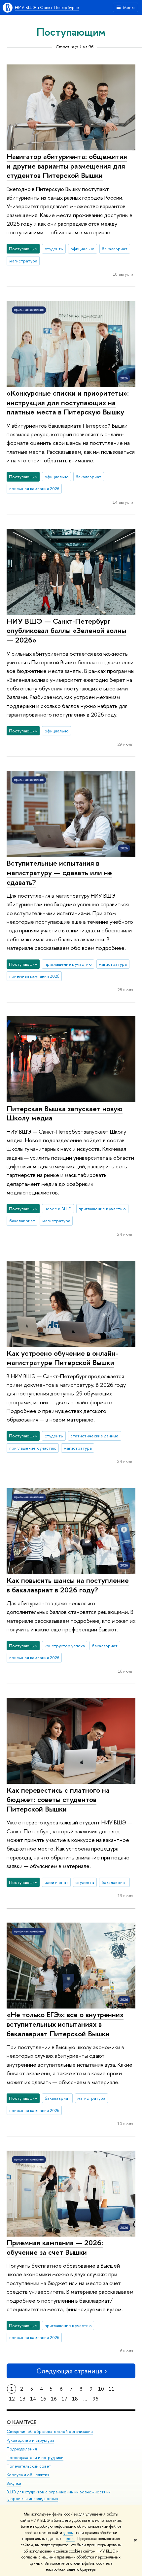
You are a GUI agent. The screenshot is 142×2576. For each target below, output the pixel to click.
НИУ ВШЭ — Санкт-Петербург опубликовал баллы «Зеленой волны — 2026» (66, 630)
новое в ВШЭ (58, 1209)
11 (112, 2389)
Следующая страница (69, 2371)
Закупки (14, 2483)
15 (43, 2399)
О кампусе (21, 2422)
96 (95, 2399)
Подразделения (22, 2449)
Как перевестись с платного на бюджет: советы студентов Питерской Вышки (58, 1799)
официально (82, 249)
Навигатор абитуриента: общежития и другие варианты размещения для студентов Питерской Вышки (67, 166)
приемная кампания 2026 (34, 488)
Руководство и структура (30, 2440)
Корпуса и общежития (28, 2475)
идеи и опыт (56, 1882)
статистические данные (94, 1436)
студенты (54, 249)
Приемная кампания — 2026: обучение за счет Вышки (55, 2247)
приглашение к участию (68, 964)
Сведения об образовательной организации (50, 2431)
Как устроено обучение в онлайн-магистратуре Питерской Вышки (62, 1358)
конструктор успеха (65, 1646)
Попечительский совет (29, 2466)
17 (64, 2399)
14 (33, 2399)
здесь (68, 2533)
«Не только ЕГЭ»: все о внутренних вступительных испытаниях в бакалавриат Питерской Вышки (65, 2024)
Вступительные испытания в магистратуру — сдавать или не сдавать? (59, 872)
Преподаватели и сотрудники (35, 2458)
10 (101, 2389)
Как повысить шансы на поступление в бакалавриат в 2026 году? (68, 1585)
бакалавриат (115, 249)
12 (12, 2399)
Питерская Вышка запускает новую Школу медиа (65, 1113)
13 (22, 2399)
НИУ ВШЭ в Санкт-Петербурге (47, 7)
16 (54, 2399)
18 (75, 2399)
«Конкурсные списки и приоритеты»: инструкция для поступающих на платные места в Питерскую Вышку (68, 402)
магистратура (23, 261)
